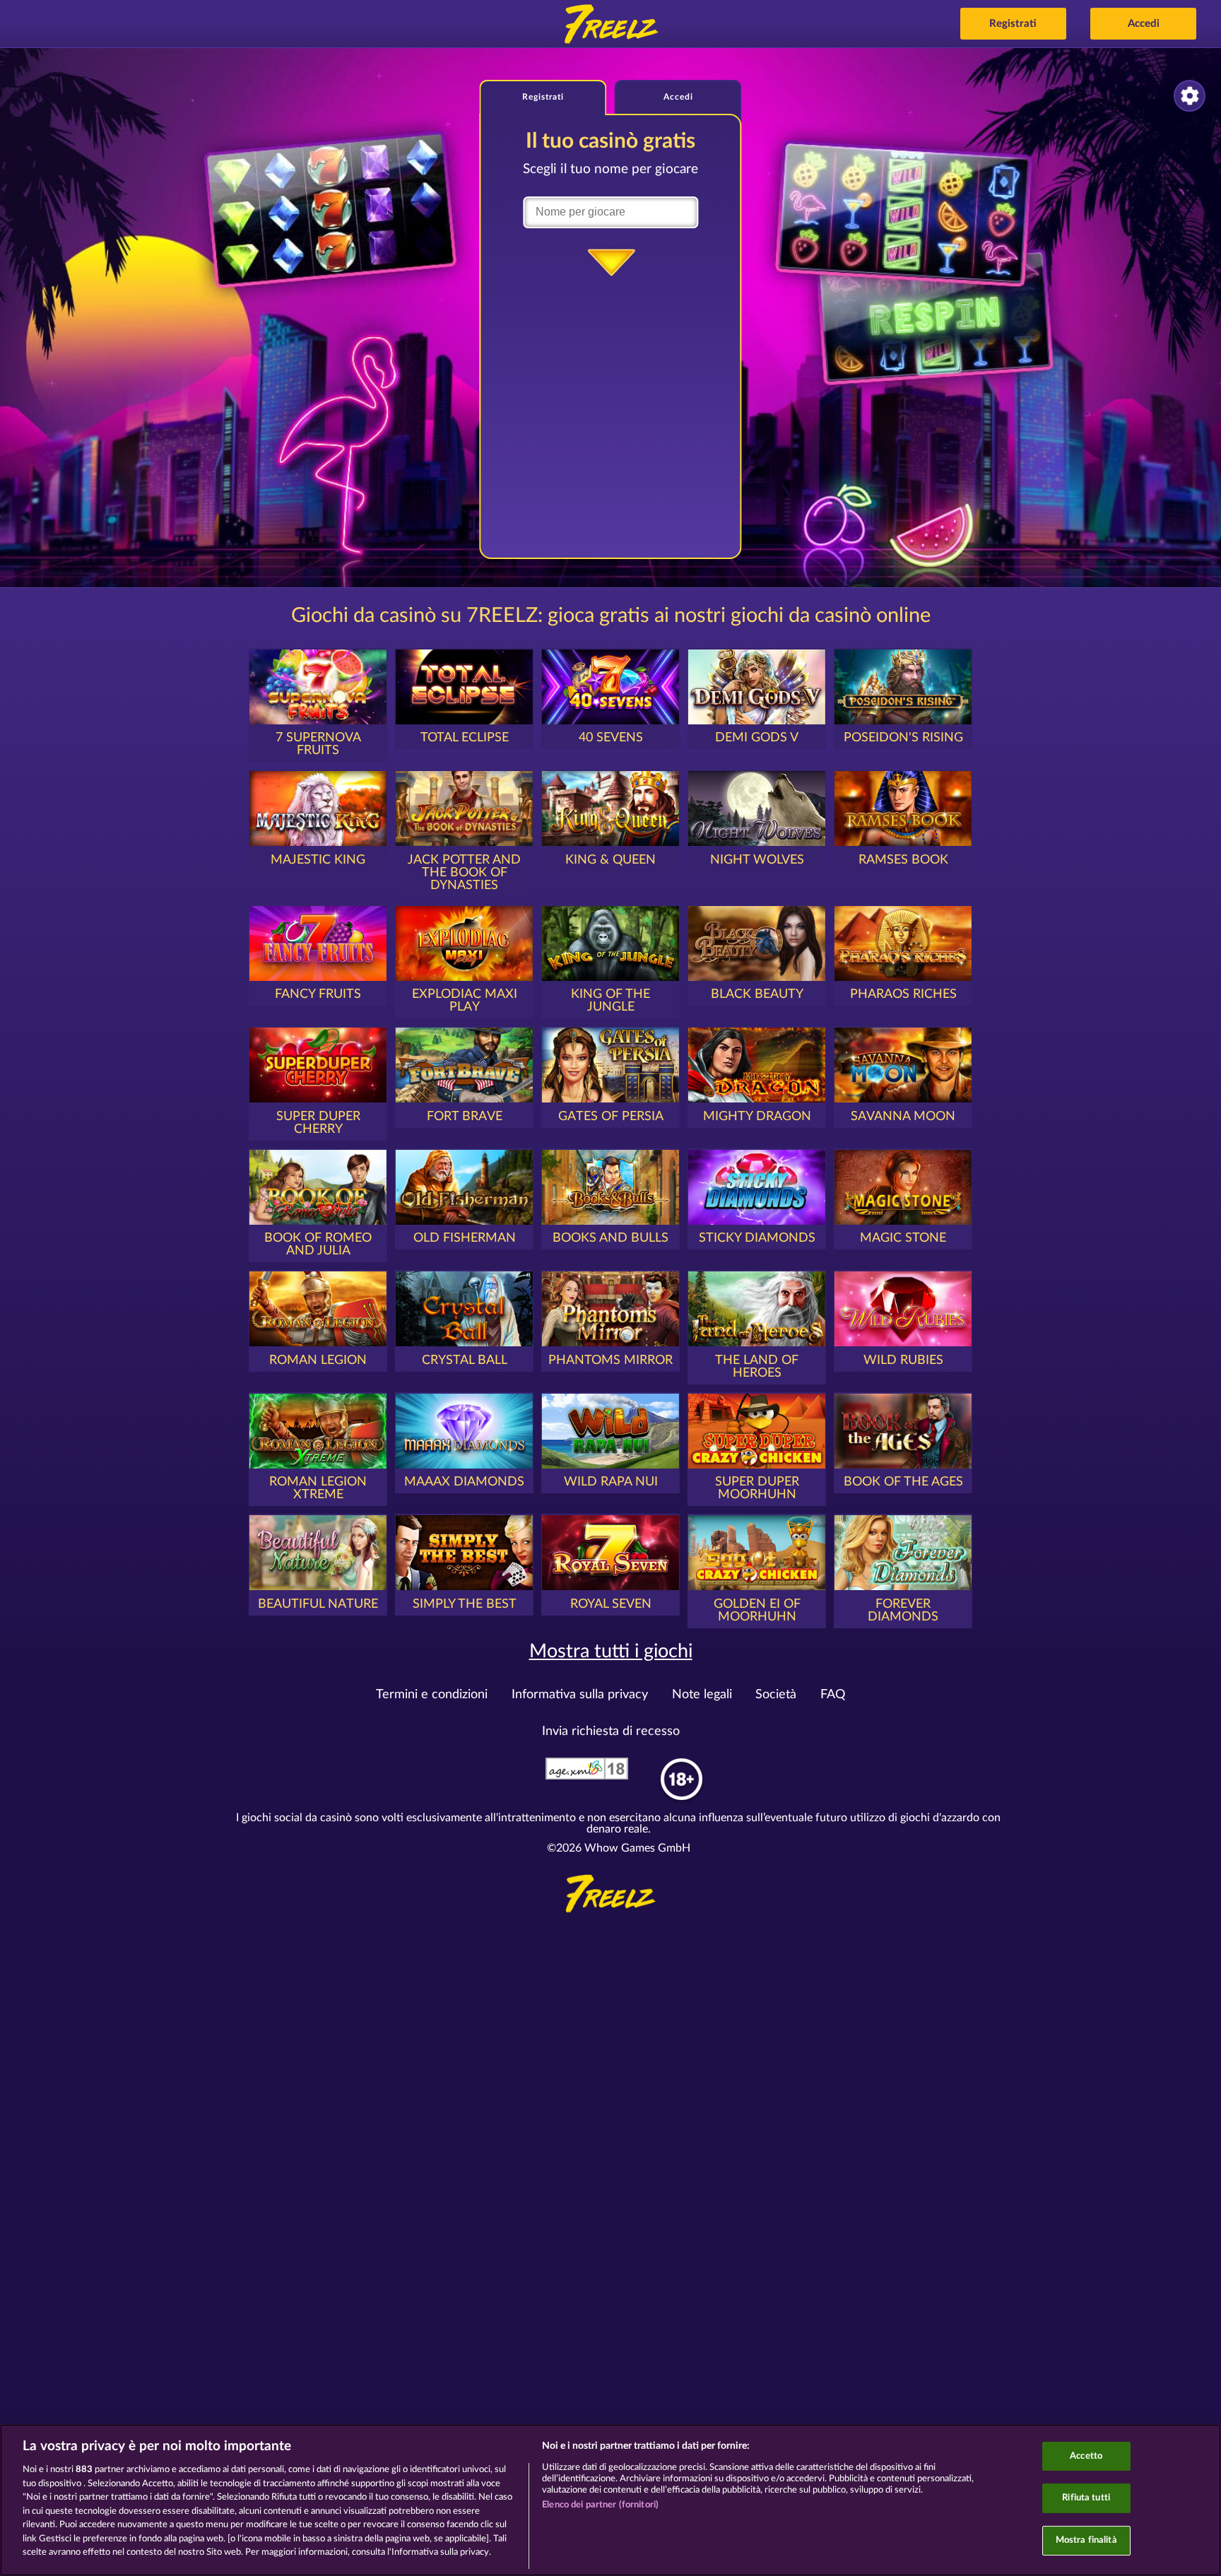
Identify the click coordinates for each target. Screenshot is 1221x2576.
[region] (610, 2500)
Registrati (1013, 24)
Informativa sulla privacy (580, 1695)
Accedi (1144, 24)
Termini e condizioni (432, 1695)
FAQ (833, 1695)
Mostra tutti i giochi (611, 1651)
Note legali (702, 1695)
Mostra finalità (1086, 2540)
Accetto (1086, 2456)
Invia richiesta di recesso (611, 1731)
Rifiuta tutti (1086, 2498)
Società (776, 1695)
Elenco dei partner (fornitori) (600, 2505)
